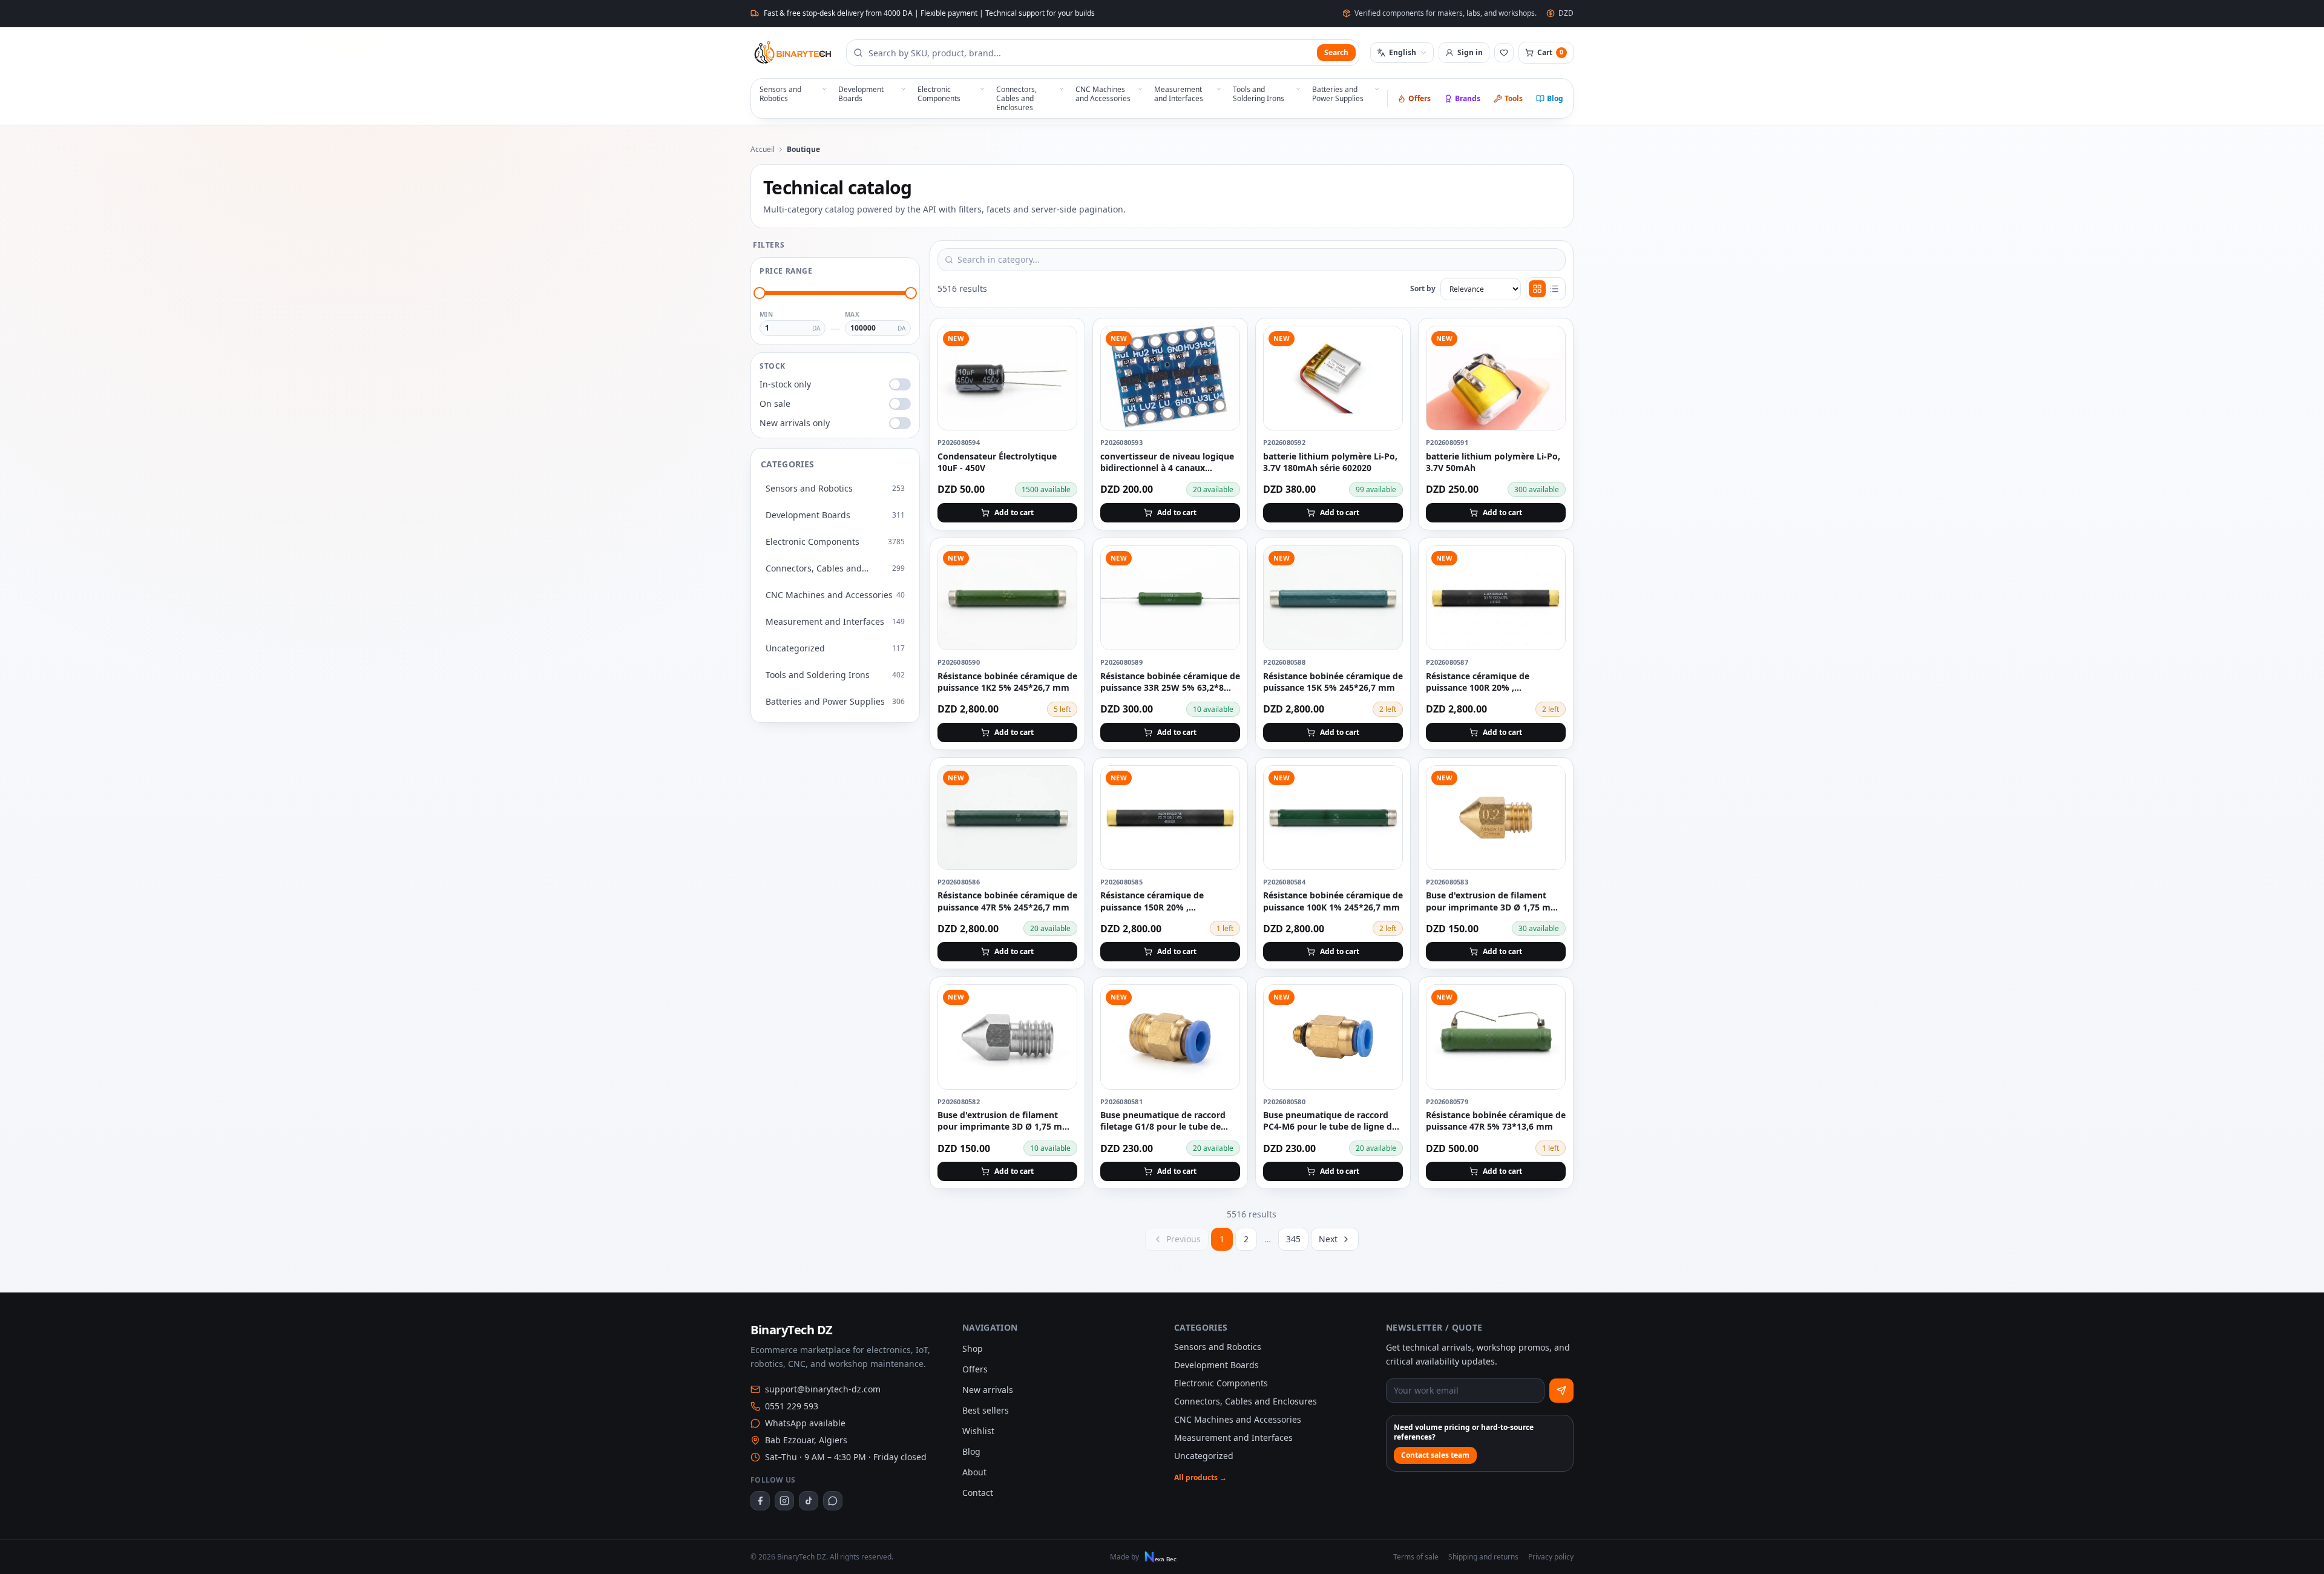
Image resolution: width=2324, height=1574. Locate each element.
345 (1293, 1239)
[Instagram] (784, 1501)
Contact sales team (1435, 1455)
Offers (1420, 98)
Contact (978, 1493)
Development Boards (1216, 1365)
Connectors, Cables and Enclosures (1246, 1401)
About (974, 1472)
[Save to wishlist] (1061, 342)
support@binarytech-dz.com (823, 1389)
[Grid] (1537, 289)
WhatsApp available (805, 1423)
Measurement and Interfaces (1233, 1437)
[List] (1554, 289)
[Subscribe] (1561, 1391)
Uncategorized (1204, 1456)
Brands (1468, 98)
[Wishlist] (1504, 53)
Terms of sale (1416, 1557)
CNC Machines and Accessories (1238, 1419)
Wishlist (978, 1431)
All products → (1200, 1478)
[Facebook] (760, 1501)
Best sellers (986, 1410)
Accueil (763, 150)
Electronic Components (1221, 1383)
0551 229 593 (792, 1406)
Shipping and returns (1483, 1557)
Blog (1555, 98)
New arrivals (988, 1390)
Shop (973, 1348)
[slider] (760, 293)
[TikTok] (809, 1501)
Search (1336, 52)
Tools (1514, 98)
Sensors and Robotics (1218, 1347)
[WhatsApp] (833, 1501)
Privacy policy (1551, 1557)
